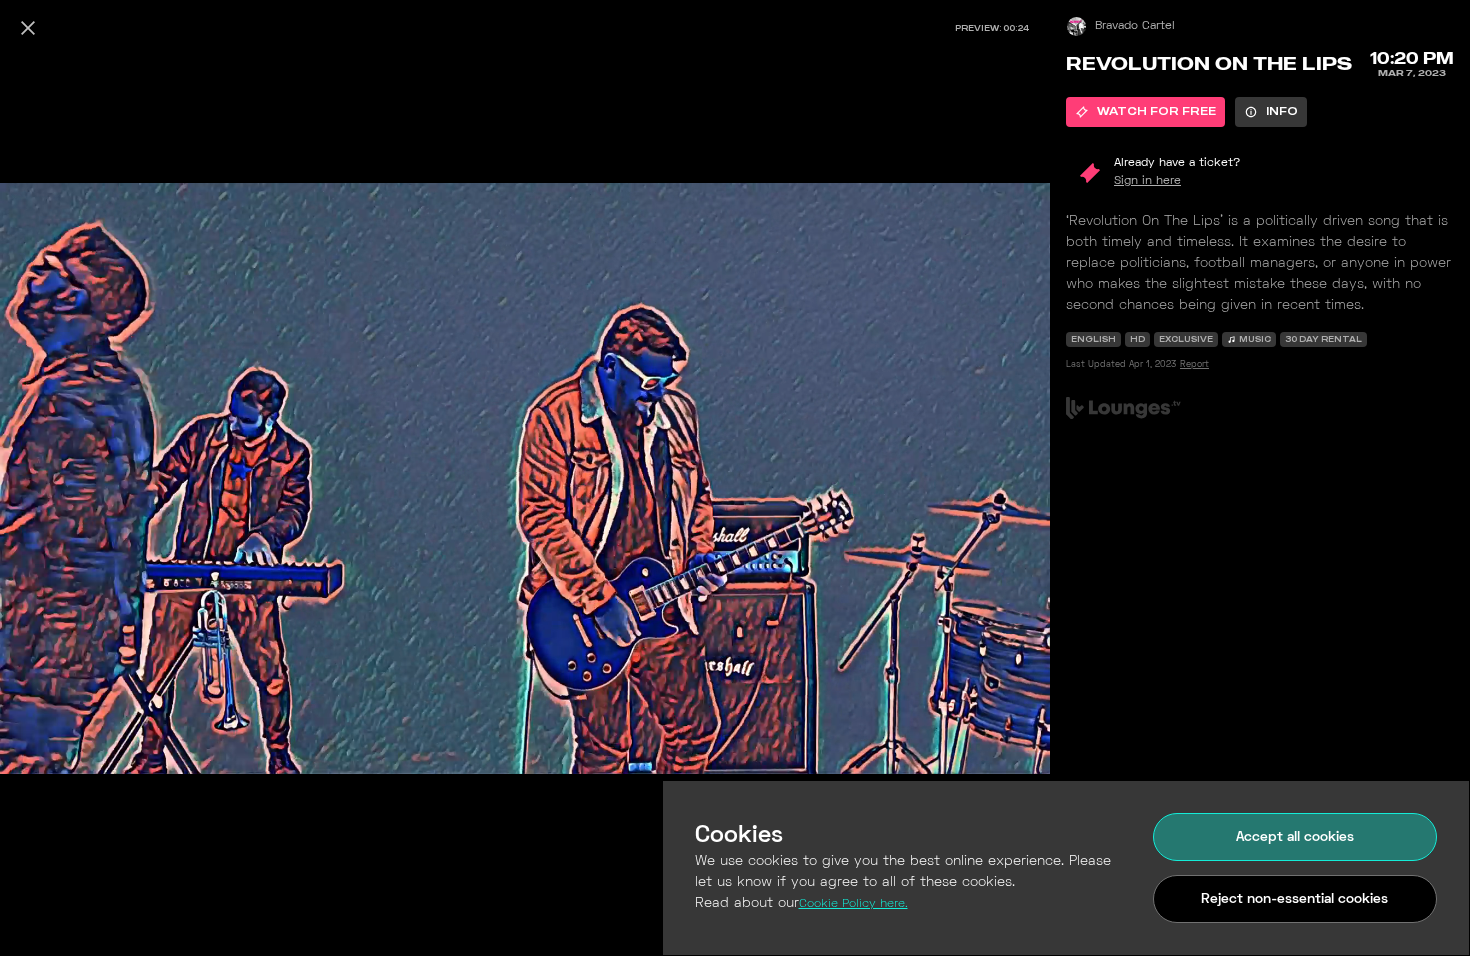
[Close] (28, 28)
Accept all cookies (1295, 837)
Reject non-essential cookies (1294, 899)
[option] (1145, 112)
